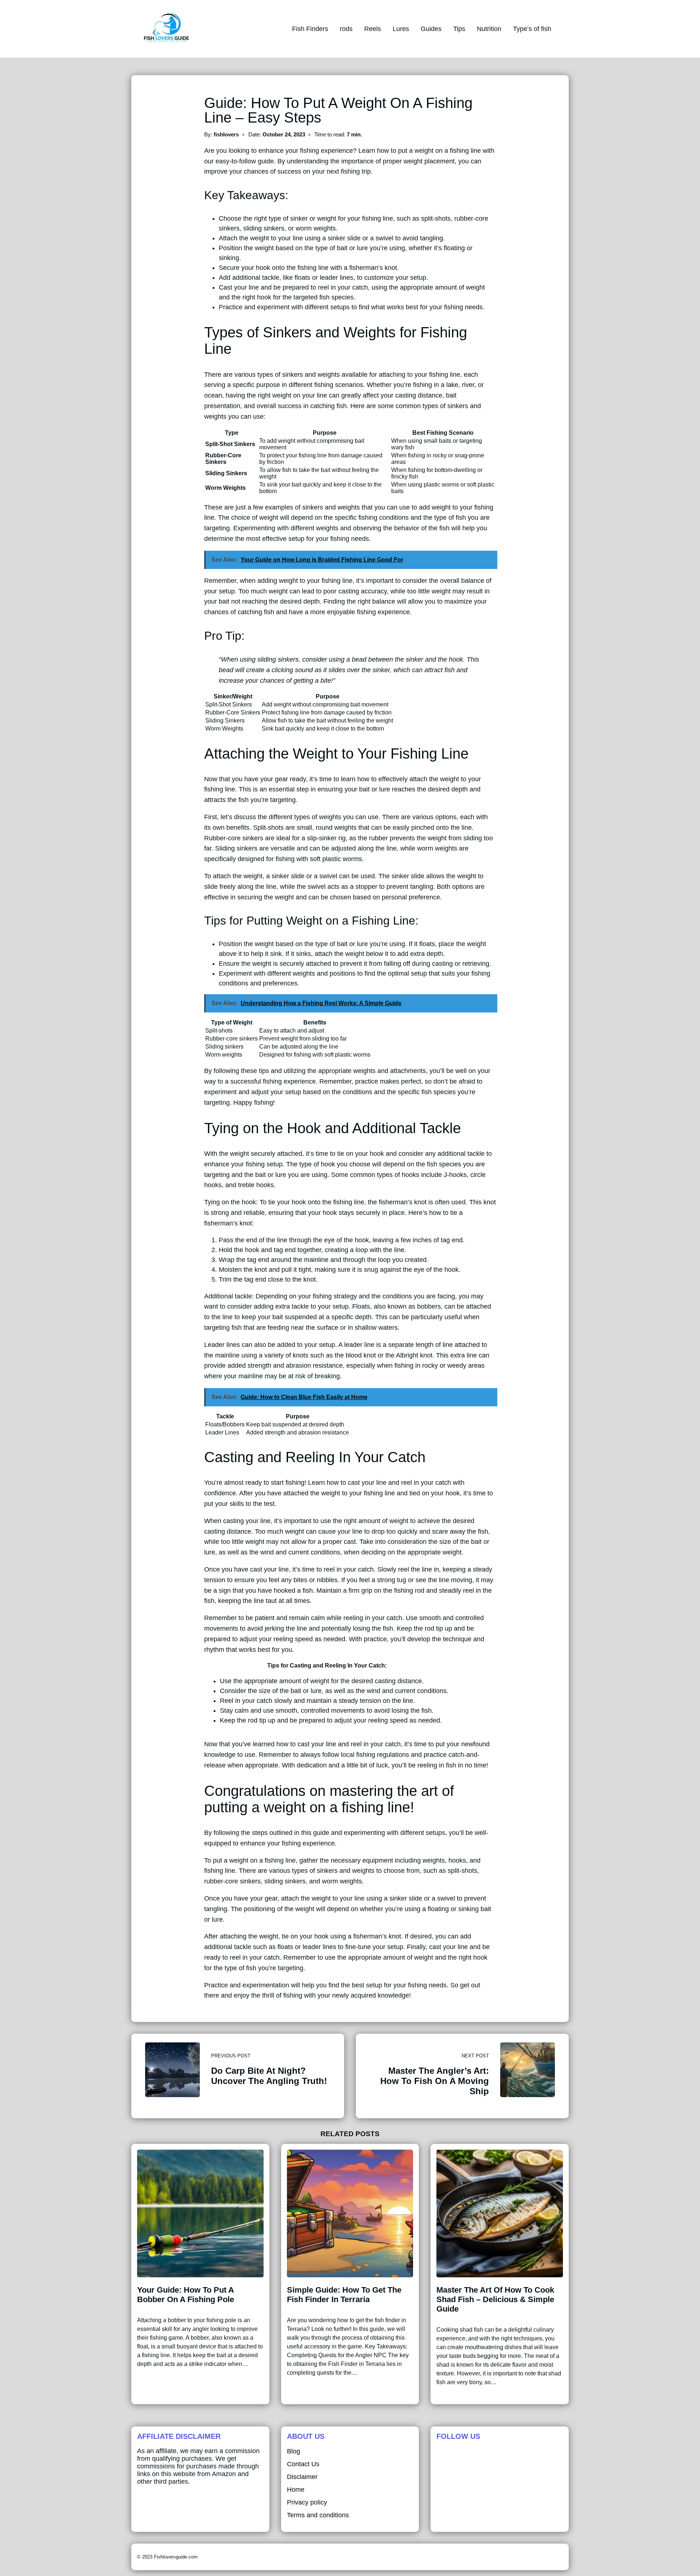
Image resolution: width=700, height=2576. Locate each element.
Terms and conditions (318, 2515)
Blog (293, 2451)
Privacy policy (307, 2502)
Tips (459, 29)
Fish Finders (310, 29)
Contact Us (303, 2464)
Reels (373, 29)
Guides (431, 29)
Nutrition (489, 29)
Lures (401, 29)
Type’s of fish (532, 29)
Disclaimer (302, 2477)
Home (296, 2490)
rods (346, 29)
